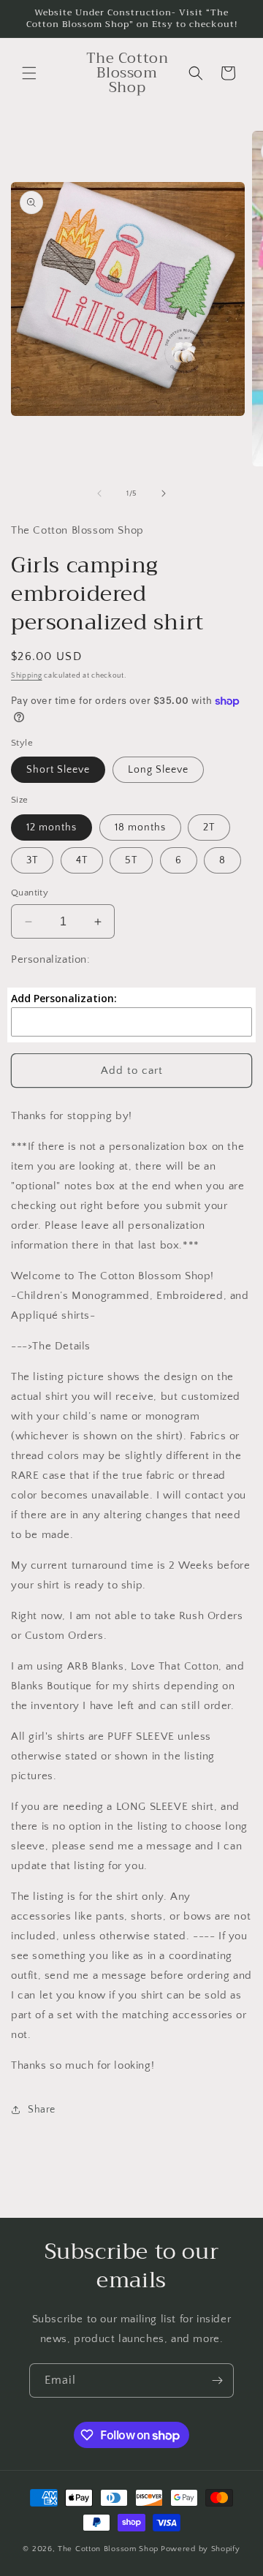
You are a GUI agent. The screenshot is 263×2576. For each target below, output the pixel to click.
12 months (52, 827)
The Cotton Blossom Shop (108, 2549)
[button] (29, 73)
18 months (140, 827)
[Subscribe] (217, 2380)
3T (32, 860)
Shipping (27, 676)
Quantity (30, 893)
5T (131, 860)
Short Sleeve (58, 770)
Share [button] (42, 2110)
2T (209, 827)
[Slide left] (99, 493)
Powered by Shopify (201, 2549)
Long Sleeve (158, 770)
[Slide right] (164, 493)
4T (82, 860)
